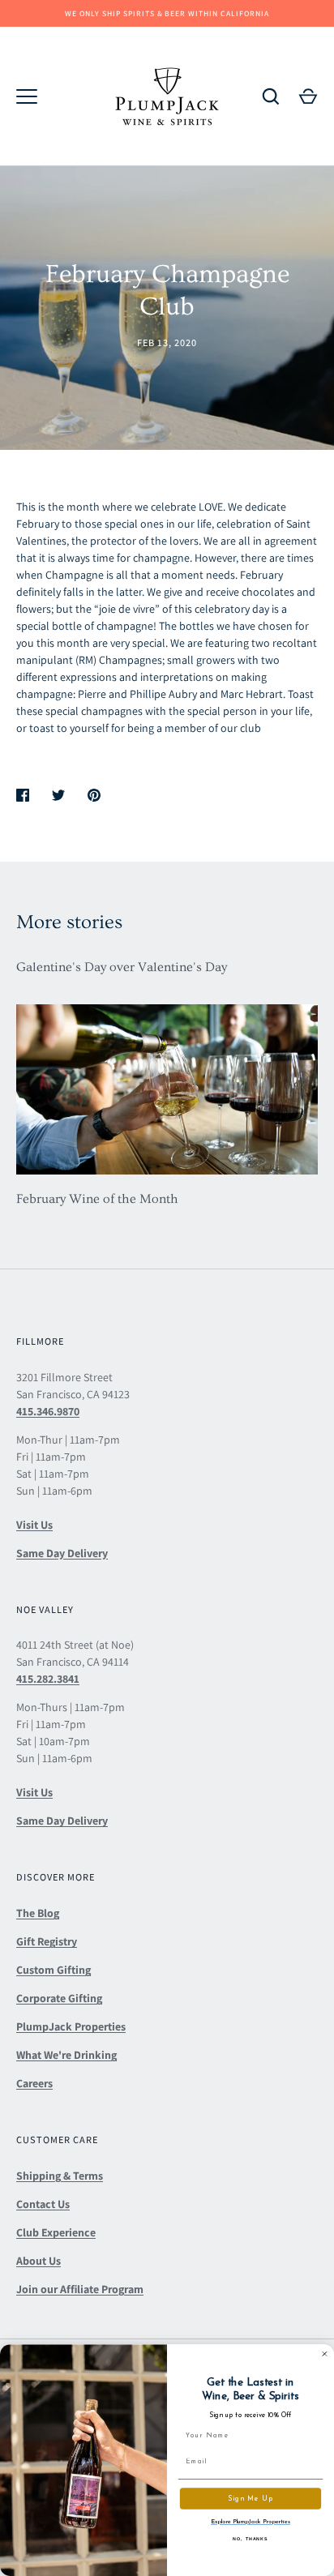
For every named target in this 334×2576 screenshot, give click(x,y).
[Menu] (27, 96)
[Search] (271, 96)
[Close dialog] (325, 2353)
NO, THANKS (250, 2539)
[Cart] (308, 96)
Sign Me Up (250, 2498)
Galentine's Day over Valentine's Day (122, 967)
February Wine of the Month (97, 1199)
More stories (69, 922)
